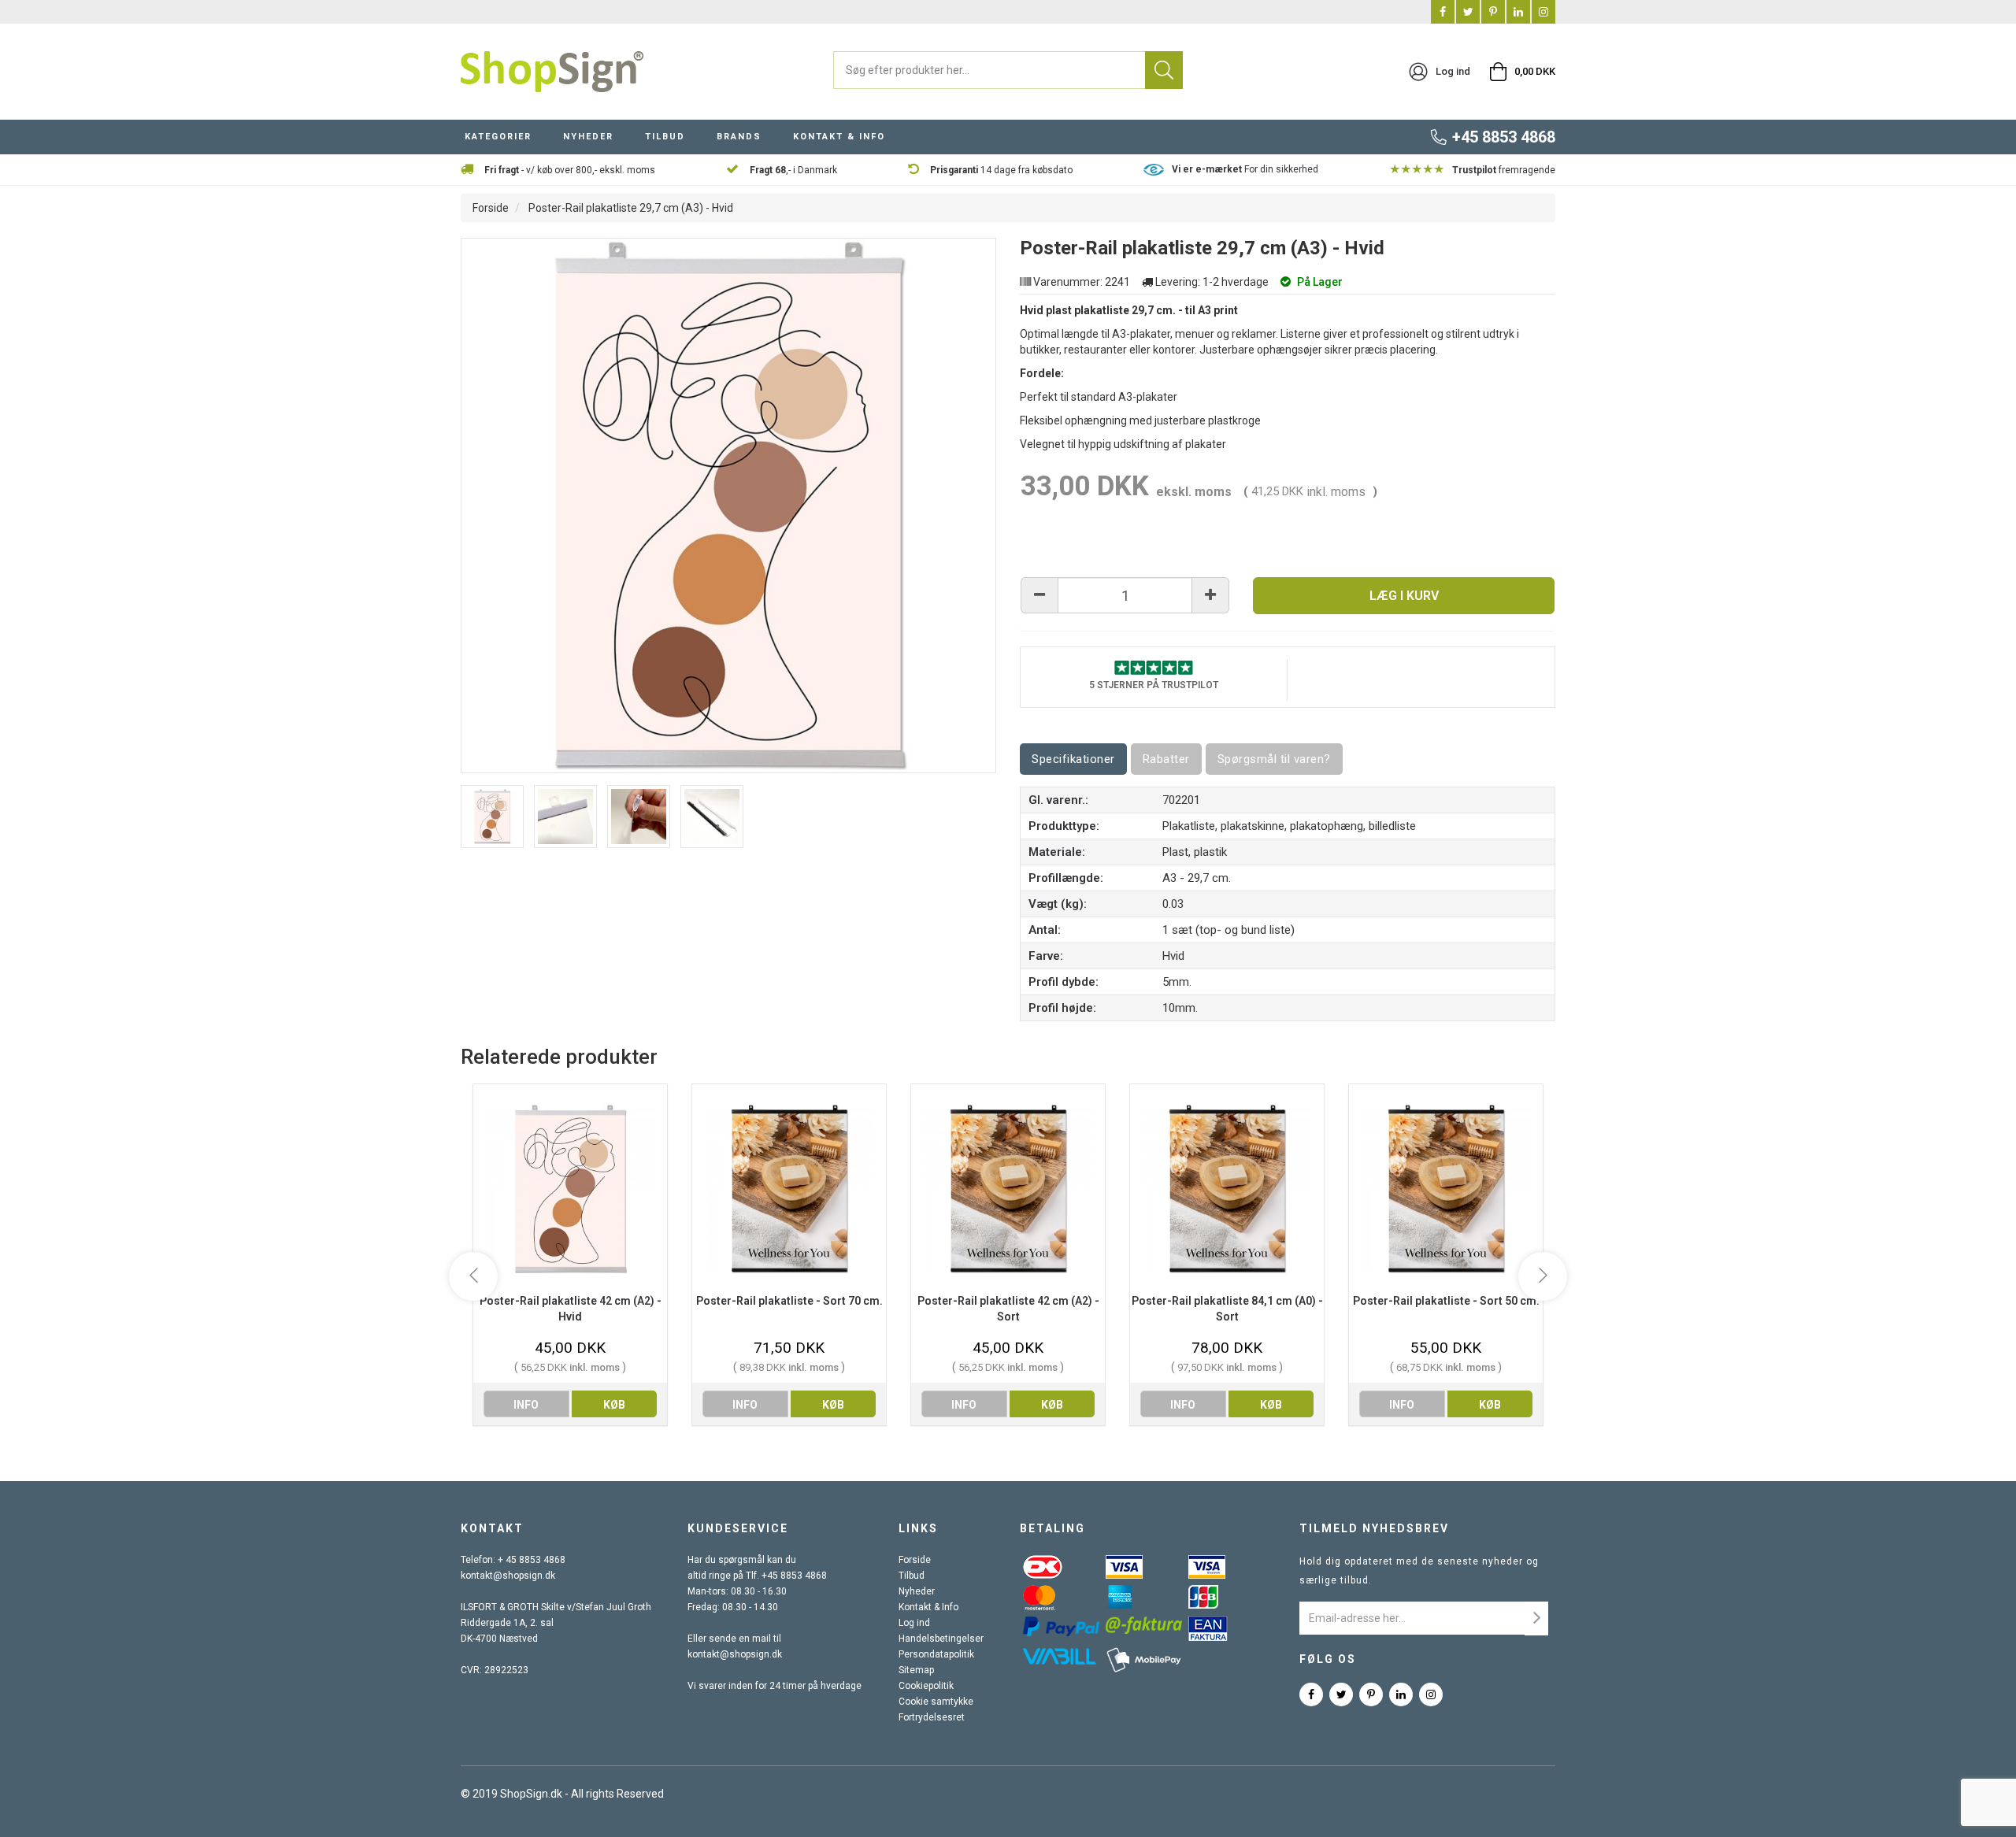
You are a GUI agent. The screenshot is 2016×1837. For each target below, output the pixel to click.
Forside (491, 208)
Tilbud (912, 1576)
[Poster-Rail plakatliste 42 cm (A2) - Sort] (1008, 1189)
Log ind (914, 1623)
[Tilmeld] (1536, 1618)
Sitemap (916, 1670)
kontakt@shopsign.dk (508, 1576)
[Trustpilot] (1154, 667)
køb (614, 1405)
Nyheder (917, 1591)
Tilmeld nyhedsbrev (1374, 1528)
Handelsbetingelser (941, 1639)
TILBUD (665, 137)
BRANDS (739, 137)
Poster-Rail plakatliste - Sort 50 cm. (1446, 1301)
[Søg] (1164, 70)
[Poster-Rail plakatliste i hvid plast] (492, 817)
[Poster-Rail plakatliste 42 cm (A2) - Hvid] (570, 1189)
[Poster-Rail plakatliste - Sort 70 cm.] (789, 1189)
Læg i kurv (1404, 596)
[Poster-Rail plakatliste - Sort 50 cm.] (1446, 1189)
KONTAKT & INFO (839, 137)
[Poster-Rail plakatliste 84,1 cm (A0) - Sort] (1227, 1189)
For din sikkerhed (1245, 169)
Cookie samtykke (936, 1702)
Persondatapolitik (936, 1654)
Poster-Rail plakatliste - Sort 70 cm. (789, 1301)
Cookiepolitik (926, 1686)
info (526, 1405)
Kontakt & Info (928, 1607)
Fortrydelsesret (932, 1717)
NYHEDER (588, 137)
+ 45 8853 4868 (532, 1560)
